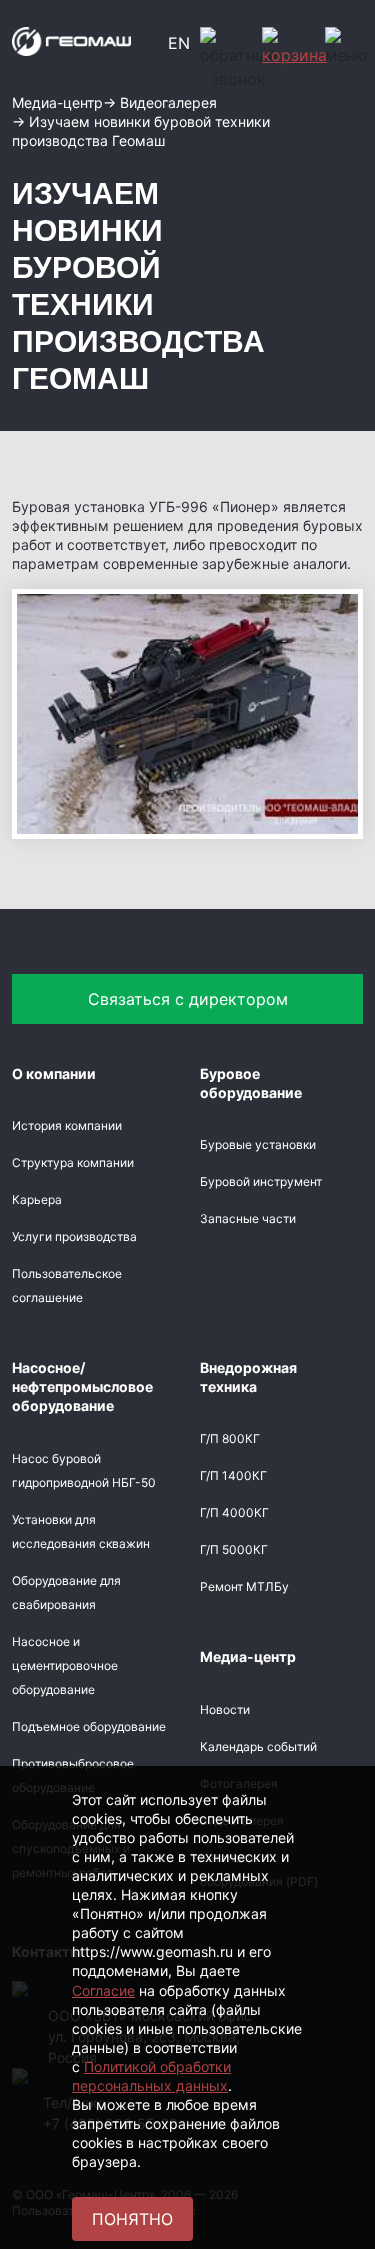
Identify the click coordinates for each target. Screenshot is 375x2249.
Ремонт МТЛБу (244, 1586)
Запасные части (248, 1218)
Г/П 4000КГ (234, 1512)
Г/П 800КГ (230, 1438)
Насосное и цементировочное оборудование (65, 1665)
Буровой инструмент (261, 1181)
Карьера (37, 1199)
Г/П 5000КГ (234, 1549)
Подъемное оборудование (89, 1726)
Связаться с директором (188, 999)
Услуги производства (74, 1236)
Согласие (103, 1990)
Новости (225, 1709)
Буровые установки (258, 1144)
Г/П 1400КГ (233, 1475)
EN (179, 43)
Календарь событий (258, 1746)
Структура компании (73, 1162)
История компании (67, 1125)
